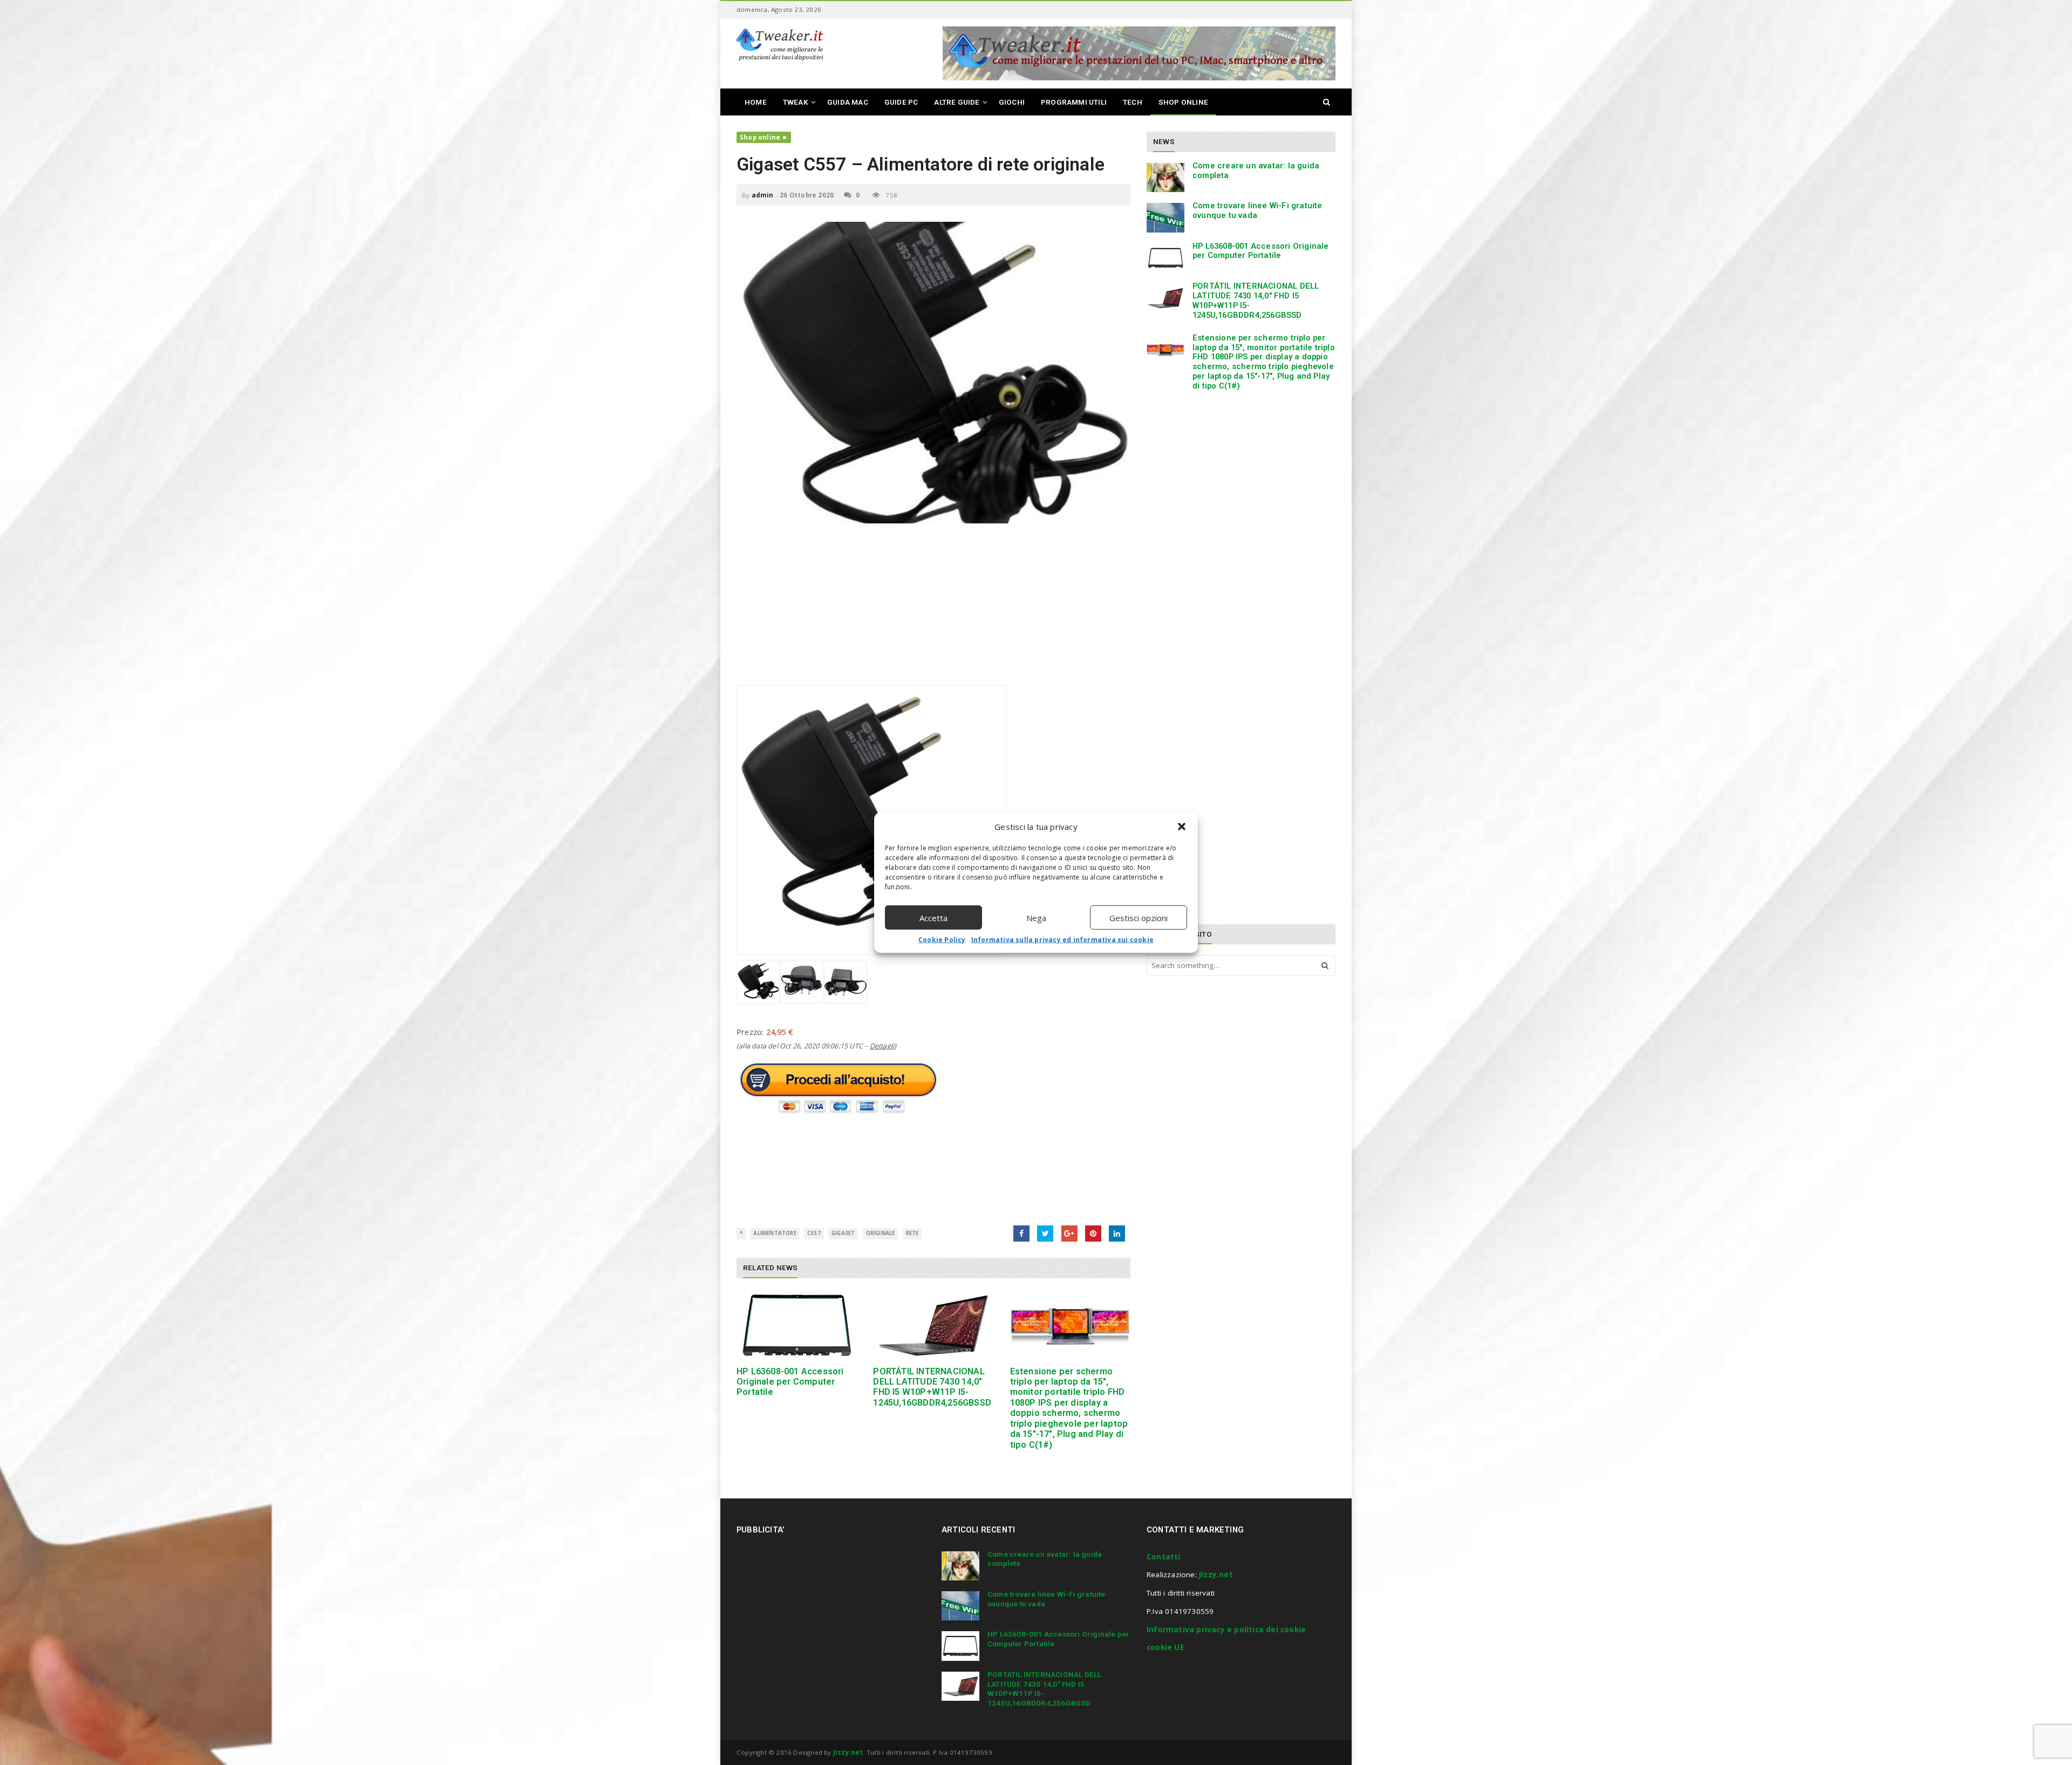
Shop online (760, 137)
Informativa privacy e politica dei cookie (1226, 1630)
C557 (814, 1233)
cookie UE (1165, 1647)
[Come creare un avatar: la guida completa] (1165, 178)
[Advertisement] (933, 610)
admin (763, 195)
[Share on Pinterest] (1093, 1234)
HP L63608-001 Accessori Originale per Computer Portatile (790, 1382)
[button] (1182, 827)
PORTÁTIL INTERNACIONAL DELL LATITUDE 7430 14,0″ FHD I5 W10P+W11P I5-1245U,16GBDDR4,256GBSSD (932, 1387)
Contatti (1164, 1557)
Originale (881, 1233)
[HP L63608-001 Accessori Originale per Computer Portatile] (797, 1326)
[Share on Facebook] (1021, 1234)
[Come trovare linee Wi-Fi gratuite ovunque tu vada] (1165, 217)
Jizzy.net (1216, 1575)
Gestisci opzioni (1139, 917)
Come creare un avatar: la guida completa (1256, 171)
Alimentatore (775, 1233)
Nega (1036, 917)
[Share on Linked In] (1117, 1234)
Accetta (933, 917)
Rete (912, 1233)
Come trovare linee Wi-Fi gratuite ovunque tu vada (1257, 210)
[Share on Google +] (1069, 1234)
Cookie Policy (942, 940)
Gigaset (843, 1233)
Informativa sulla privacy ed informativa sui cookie (1062, 940)
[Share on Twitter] (1045, 1234)
